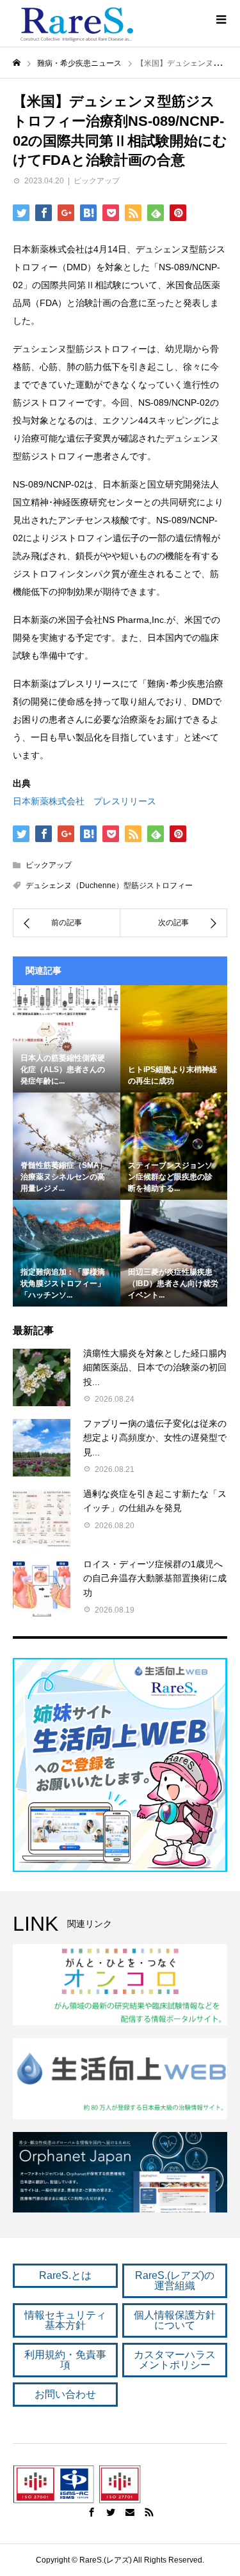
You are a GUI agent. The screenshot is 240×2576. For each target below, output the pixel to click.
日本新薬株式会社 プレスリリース (84, 801)
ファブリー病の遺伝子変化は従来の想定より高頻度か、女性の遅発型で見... (155, 1438)
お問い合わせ (65, 2394)
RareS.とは (65, 2275)
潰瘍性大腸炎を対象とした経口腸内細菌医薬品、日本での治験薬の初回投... (155, 1368)
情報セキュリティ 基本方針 (65, 2320)
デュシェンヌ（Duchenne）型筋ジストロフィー (109, 885)
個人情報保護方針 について (175, 2320)
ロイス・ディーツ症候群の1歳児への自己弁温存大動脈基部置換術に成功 (155, 1578)
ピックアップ (97, 181)
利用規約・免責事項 (65, 2360)
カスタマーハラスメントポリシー (175, 2360)
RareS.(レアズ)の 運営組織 (175, 2281)
